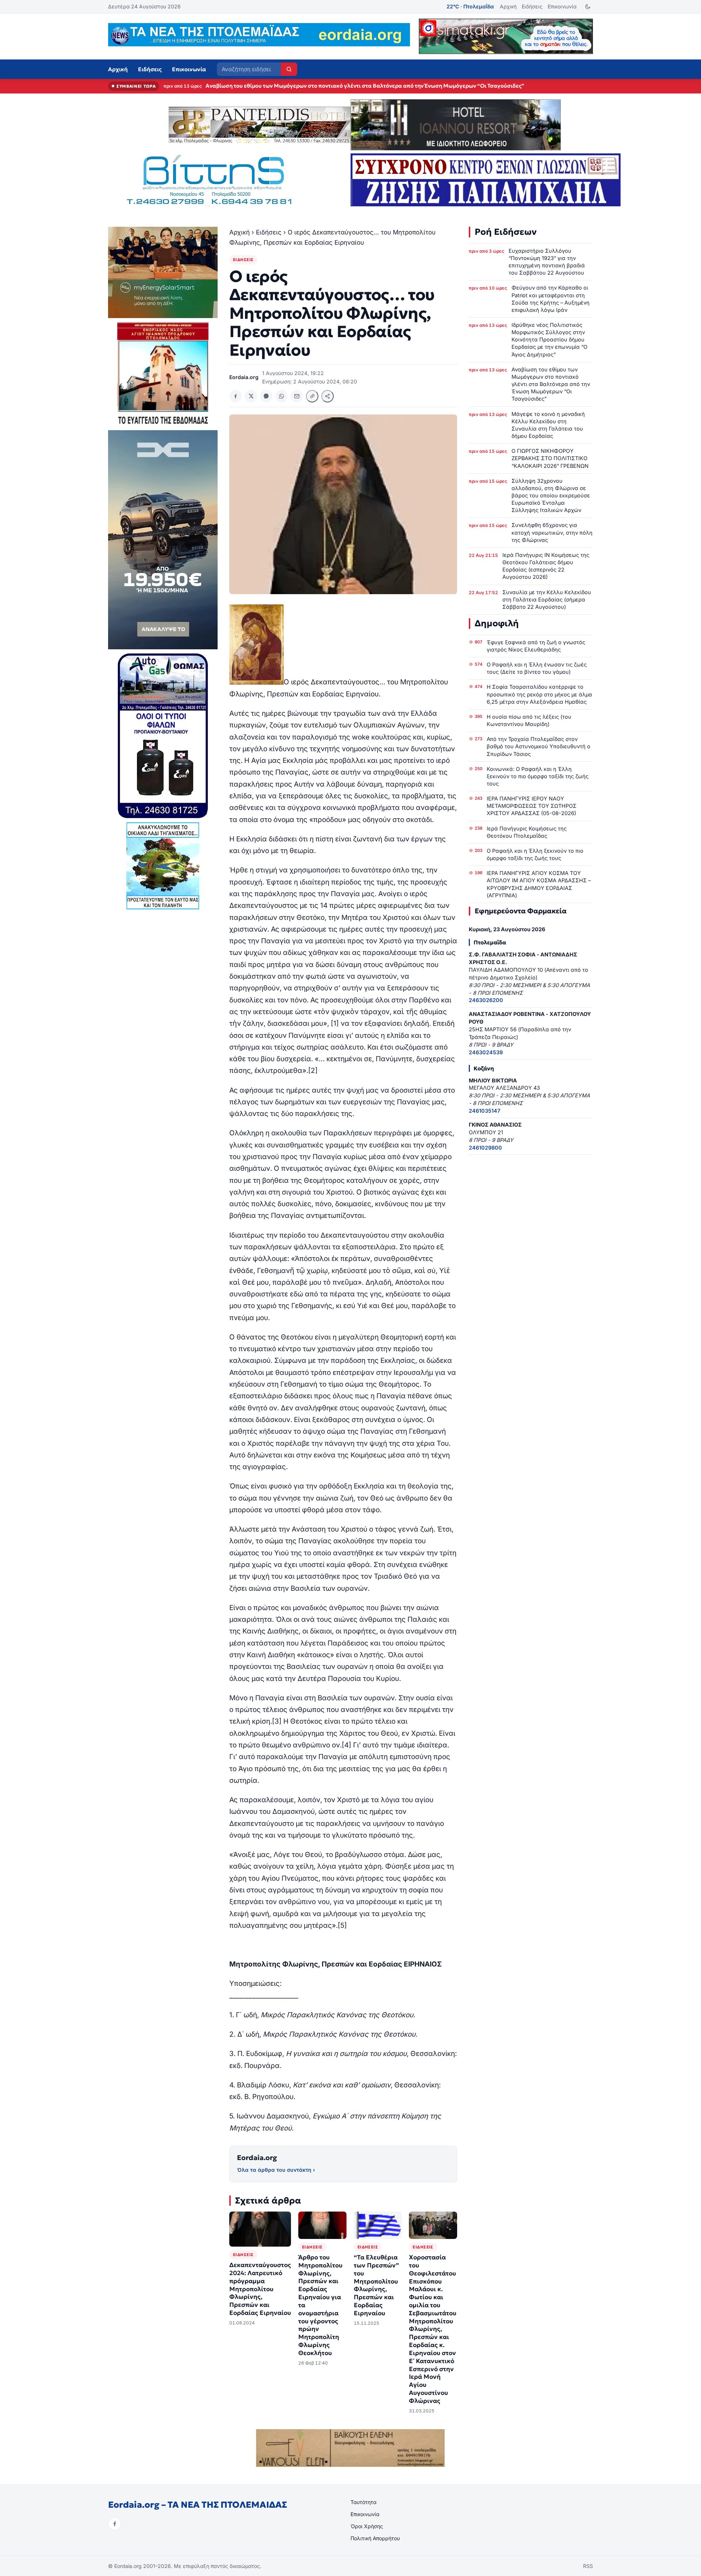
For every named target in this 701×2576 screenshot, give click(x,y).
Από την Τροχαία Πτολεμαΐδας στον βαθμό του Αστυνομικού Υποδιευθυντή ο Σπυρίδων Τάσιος (539, 746)
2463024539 (486, 1052)
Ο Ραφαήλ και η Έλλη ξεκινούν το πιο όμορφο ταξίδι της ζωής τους (535, 854)
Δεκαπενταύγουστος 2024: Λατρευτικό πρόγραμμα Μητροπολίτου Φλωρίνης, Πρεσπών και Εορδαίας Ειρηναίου (260, 2289)
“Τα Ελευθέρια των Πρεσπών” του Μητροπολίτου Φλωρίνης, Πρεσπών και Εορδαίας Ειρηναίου (376, 2285)
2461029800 (485, 1148)
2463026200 (486, 1000)
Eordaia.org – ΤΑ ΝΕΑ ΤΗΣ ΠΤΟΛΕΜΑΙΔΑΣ (198, 2505)
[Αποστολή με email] (297, 396)
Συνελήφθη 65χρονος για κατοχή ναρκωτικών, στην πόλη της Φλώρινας (552, 532)
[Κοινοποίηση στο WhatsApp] (281, 396)
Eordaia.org (257, 2158)
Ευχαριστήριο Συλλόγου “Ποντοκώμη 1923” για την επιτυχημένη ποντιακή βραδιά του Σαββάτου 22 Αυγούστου (547, 262)
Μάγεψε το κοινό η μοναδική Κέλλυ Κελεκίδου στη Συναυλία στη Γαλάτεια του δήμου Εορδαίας (330, 86)
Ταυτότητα (363, 2502)
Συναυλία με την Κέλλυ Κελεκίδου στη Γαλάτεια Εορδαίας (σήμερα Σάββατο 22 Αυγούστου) (547, 599)
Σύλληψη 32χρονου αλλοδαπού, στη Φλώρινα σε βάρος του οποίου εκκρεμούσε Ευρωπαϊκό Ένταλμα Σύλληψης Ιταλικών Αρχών (551, 496)
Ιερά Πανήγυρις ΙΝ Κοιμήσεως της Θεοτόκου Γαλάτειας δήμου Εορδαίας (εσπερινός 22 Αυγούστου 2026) (546, 566)
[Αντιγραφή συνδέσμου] (312, 396)
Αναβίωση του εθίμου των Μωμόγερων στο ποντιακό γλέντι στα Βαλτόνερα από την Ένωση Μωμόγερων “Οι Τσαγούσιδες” (551, 384)
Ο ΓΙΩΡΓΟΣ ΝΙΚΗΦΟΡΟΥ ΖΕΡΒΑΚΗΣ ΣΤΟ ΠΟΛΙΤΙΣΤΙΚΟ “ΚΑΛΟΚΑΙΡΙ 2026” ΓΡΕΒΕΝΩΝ (550, 458)
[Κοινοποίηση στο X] (251, 396)
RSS (588, 2566)
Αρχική (508, 6)
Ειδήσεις (532, 6)
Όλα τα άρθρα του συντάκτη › (276, 2170)
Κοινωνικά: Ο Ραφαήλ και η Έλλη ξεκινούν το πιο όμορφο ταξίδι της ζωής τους (538, 776)
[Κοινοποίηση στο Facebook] (235, 396)
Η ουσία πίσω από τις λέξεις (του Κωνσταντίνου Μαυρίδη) (529, 720)
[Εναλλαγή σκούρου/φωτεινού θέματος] (588, 7)
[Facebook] (115, 2524)
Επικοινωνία (562, 6)
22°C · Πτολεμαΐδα (470, 6)
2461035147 (484, 1111)
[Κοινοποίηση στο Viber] (266, 396)
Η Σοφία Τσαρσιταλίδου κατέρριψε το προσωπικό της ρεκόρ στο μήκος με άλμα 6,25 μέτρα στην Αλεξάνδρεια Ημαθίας (539, 694)
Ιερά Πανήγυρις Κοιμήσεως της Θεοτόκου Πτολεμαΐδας (527, 832)
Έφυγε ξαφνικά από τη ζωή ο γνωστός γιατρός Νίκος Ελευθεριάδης (536, 646)
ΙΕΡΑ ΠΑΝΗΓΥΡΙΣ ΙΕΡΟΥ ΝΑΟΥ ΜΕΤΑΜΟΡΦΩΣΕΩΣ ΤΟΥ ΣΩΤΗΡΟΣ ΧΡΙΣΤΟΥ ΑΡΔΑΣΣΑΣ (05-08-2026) (532, 806)
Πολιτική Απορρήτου (375, 2538)
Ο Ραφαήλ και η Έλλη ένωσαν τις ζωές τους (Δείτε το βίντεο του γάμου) (537, 668)
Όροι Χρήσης (367, 2526)
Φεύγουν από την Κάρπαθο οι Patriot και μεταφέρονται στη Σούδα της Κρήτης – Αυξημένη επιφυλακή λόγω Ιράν (551, 299)
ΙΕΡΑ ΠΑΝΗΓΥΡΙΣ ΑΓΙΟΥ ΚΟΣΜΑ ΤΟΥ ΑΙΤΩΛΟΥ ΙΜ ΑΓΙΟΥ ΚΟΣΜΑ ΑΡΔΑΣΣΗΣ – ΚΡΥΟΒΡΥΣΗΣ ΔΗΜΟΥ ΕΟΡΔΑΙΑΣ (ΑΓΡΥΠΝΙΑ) (539, 884)
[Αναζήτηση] (289, 69)
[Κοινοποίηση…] (327, 396)
